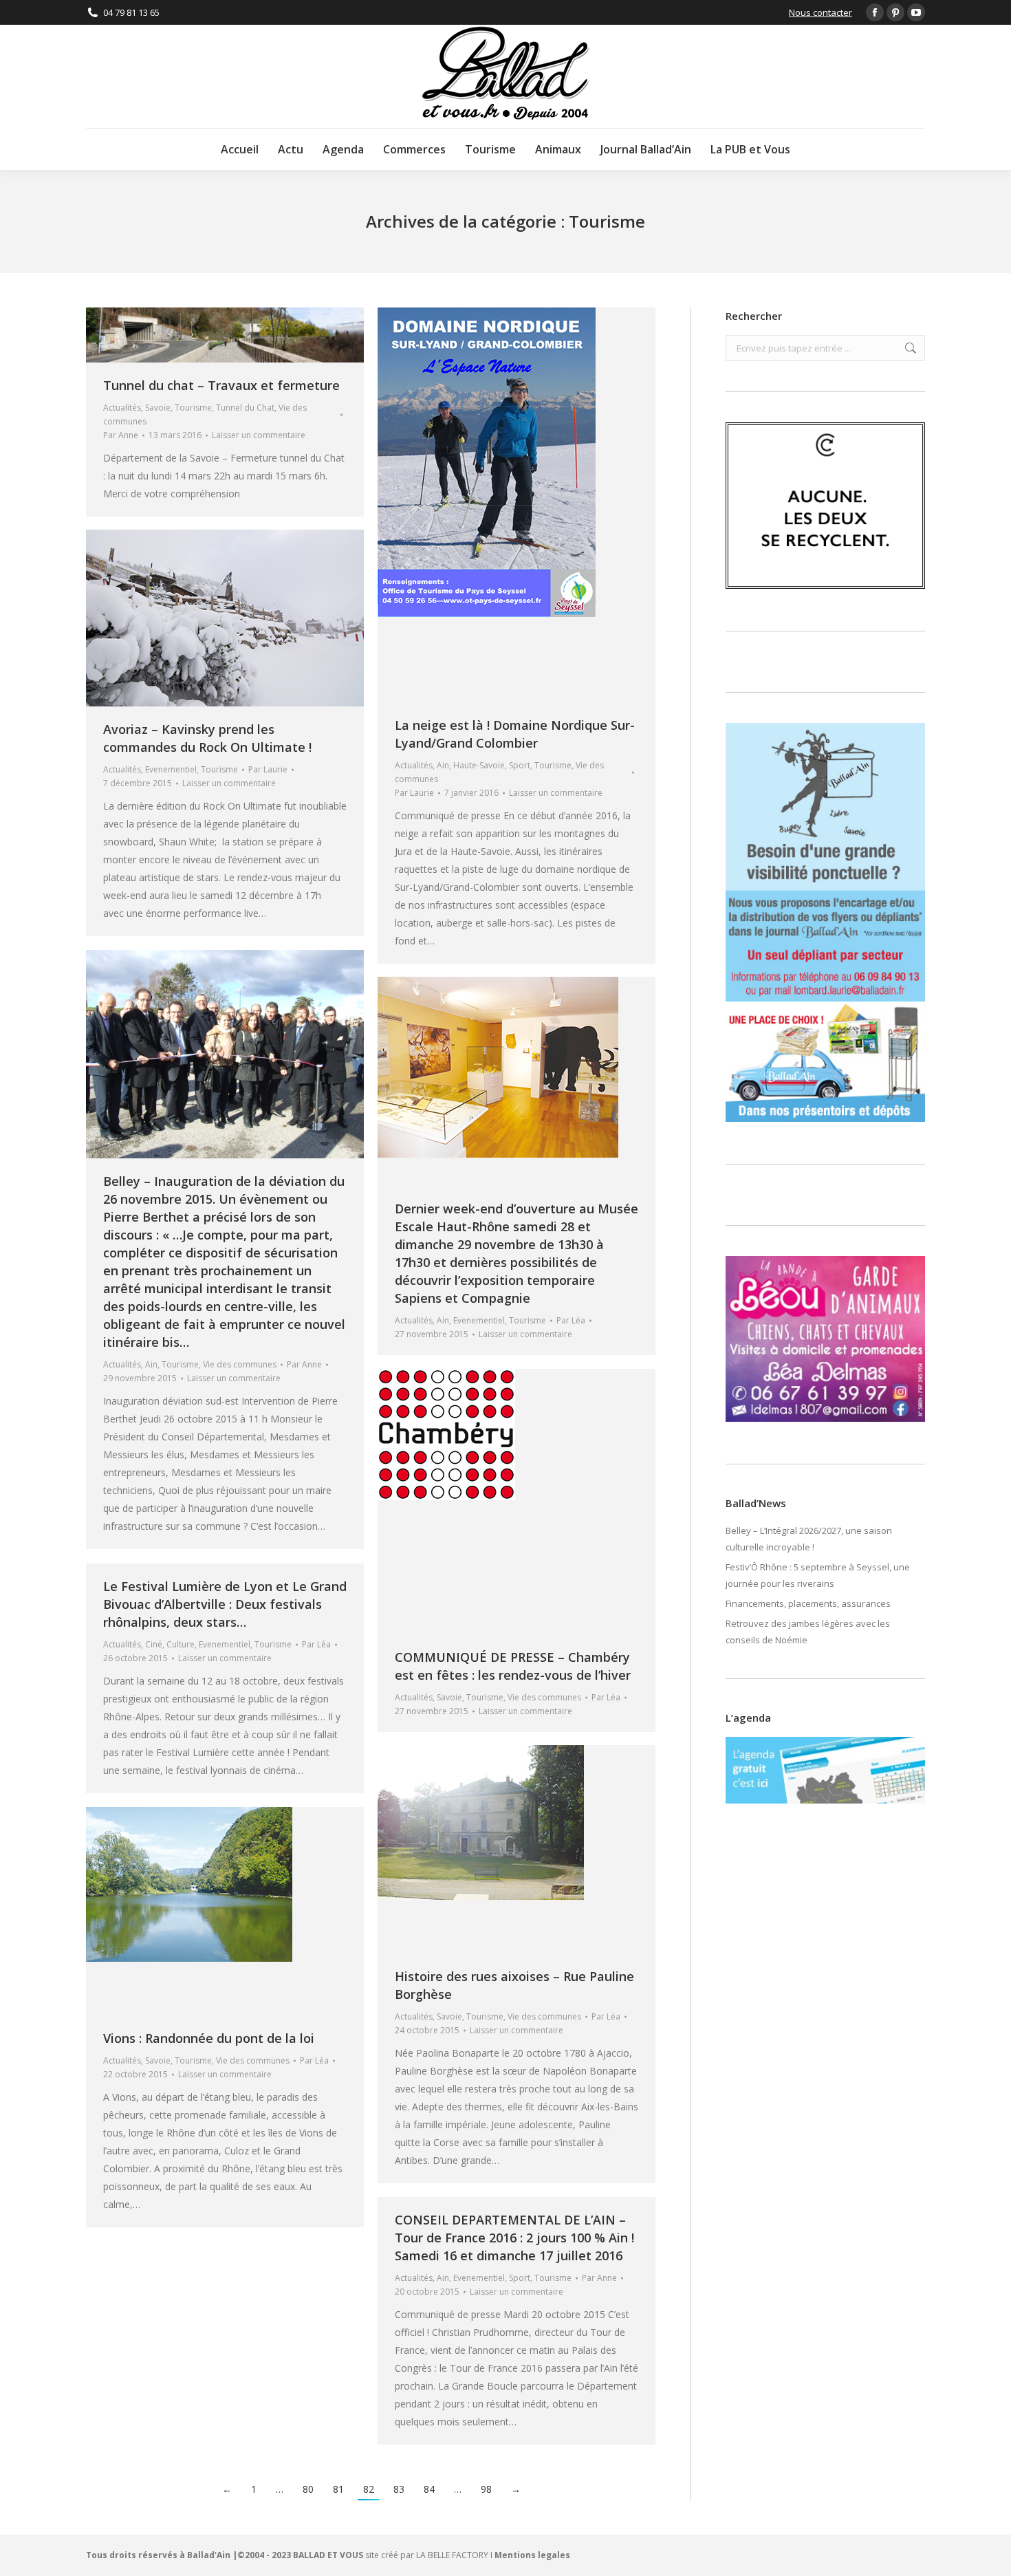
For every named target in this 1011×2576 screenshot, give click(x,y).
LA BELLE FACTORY (452, 2555)
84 (429, 2489)
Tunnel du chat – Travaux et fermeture (221, 385)
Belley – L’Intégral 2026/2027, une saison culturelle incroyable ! (809, 1539)
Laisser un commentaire (259, 435)
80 (308, 2489)
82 (369, 2489)
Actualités (122, 408)
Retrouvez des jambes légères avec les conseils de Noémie (808, 1632)
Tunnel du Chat (245, 408)
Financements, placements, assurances (808, 1603)
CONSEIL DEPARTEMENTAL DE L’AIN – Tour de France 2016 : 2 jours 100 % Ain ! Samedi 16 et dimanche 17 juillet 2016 (514, 2238)
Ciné (154, 1644)
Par (121, 435)
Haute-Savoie (479, 765)
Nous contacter (820, 12)
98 (486, 2489)
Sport (520, 765)
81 (338, 2489)
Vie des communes (240, 1364)
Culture (181, 1644)
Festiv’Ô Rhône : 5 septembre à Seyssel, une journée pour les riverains (818, 1575)
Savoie (158, 408)
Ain (443, 765)
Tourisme (193, 408)
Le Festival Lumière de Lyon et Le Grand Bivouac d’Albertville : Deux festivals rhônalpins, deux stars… (225, 1604)
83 (399, 2489)
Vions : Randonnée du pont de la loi (209, 2038)
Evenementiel (171, 769)
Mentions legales (532, 2555)
